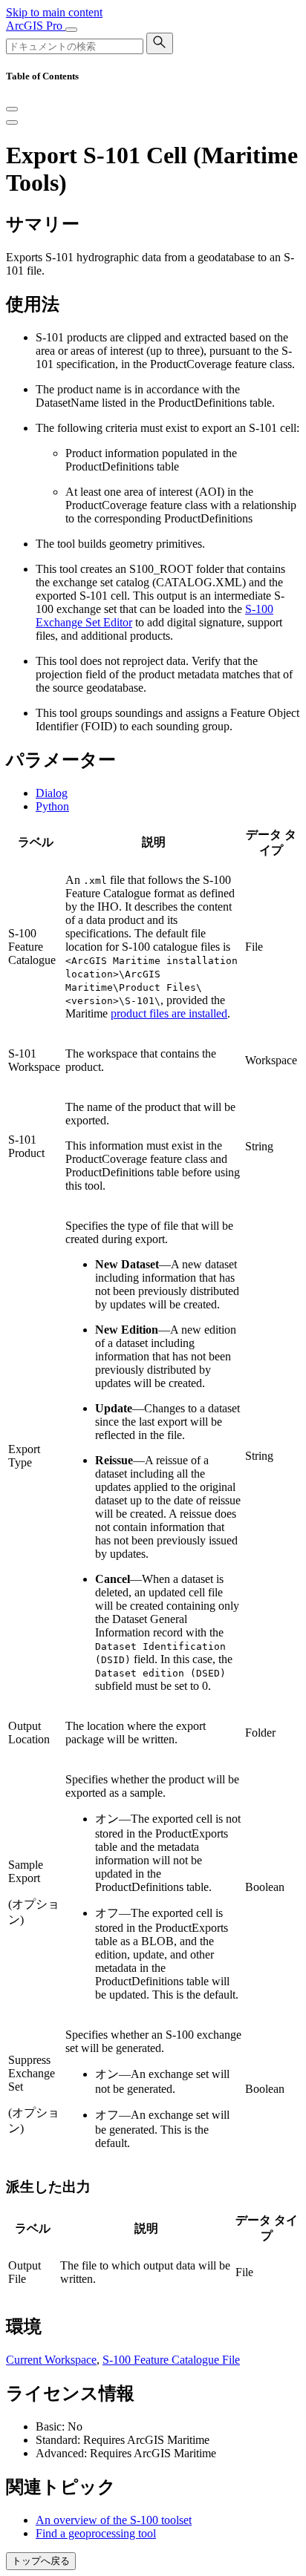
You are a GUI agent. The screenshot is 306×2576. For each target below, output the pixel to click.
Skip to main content (54, 12)
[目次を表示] (12, 122)
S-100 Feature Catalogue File (171, 2360)
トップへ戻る (41, 2561)
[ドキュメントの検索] (160, 43)
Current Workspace (51, 2360)
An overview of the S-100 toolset (114, 2520)
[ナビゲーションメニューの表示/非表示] (71, 30)
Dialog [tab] (52, 793)
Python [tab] (52, 806)
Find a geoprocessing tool (96, 2533)
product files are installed (169, 1013)
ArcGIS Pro (36, 26)
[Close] (12, 109)
